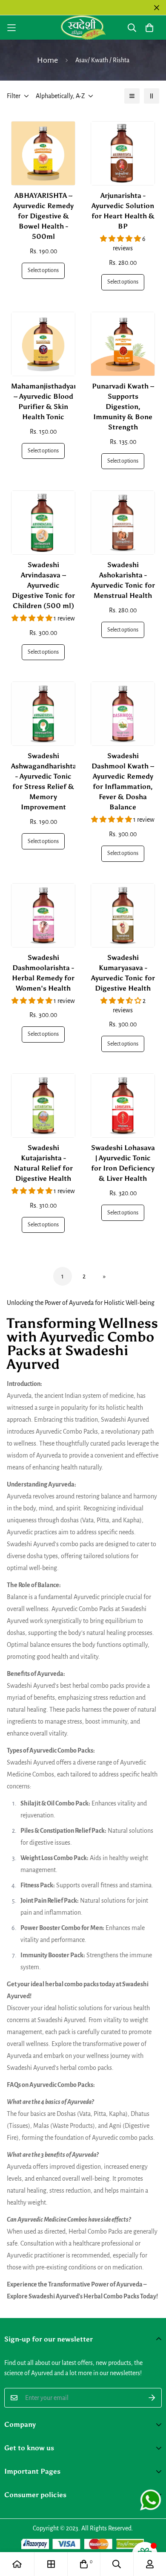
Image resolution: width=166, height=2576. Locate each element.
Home (47, 60)
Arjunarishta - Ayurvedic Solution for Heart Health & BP (123, 211)
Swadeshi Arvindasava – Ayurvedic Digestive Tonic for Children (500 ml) (43, 585)
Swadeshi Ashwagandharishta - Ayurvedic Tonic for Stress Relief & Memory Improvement (43, 781)
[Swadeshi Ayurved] (83, 28)
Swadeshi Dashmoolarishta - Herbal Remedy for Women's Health (43, 973)
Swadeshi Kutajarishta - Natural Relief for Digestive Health (43, 1163)
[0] (84, 2564)
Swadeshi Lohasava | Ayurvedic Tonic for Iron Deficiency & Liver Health (123, 1163)
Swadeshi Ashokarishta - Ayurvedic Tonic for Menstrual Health (123, 580)
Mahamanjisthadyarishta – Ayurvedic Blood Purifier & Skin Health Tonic (43, 401)
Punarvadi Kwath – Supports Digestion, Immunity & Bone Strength (123, 407)
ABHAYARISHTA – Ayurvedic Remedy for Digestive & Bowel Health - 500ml (43, 216)
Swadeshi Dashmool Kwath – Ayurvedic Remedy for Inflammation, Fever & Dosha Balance (123, 781)
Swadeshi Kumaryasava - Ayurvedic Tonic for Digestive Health (123, 973)
